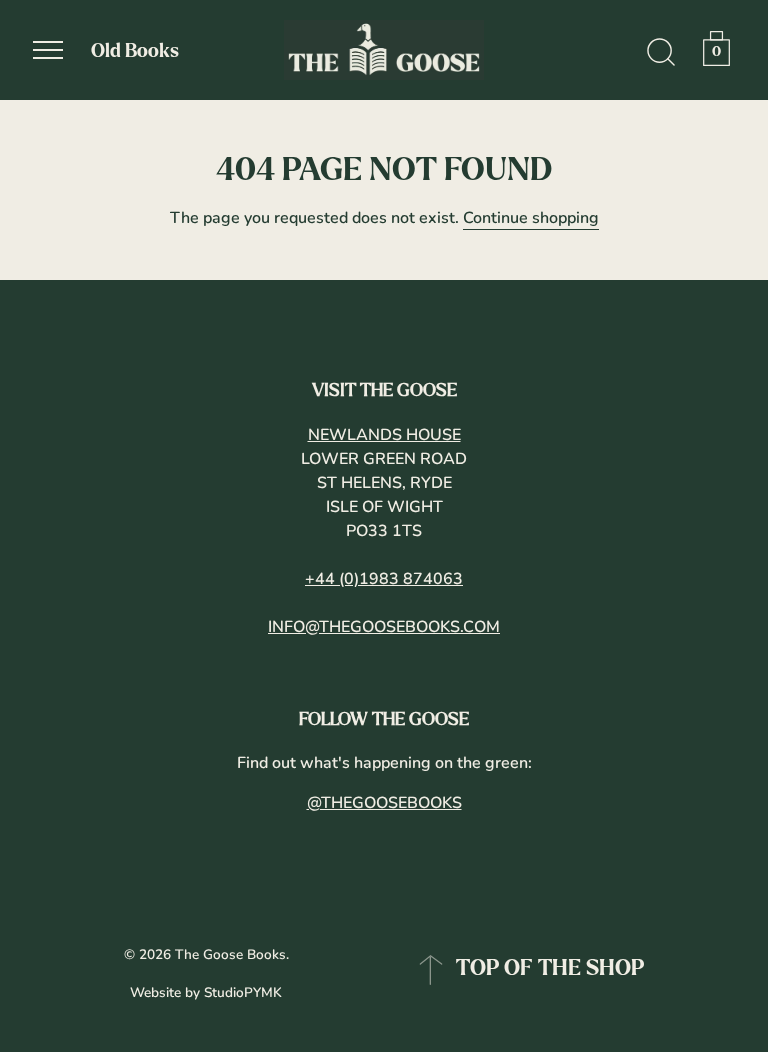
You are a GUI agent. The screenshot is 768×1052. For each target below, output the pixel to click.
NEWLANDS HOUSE (384, 435)
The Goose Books (230, 954)
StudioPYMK (243, 992)
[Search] (661, 53)
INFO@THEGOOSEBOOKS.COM (384, 627)
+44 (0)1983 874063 (384, 579)
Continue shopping (531, 218)
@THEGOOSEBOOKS (384, 803)
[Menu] (48, 50)
